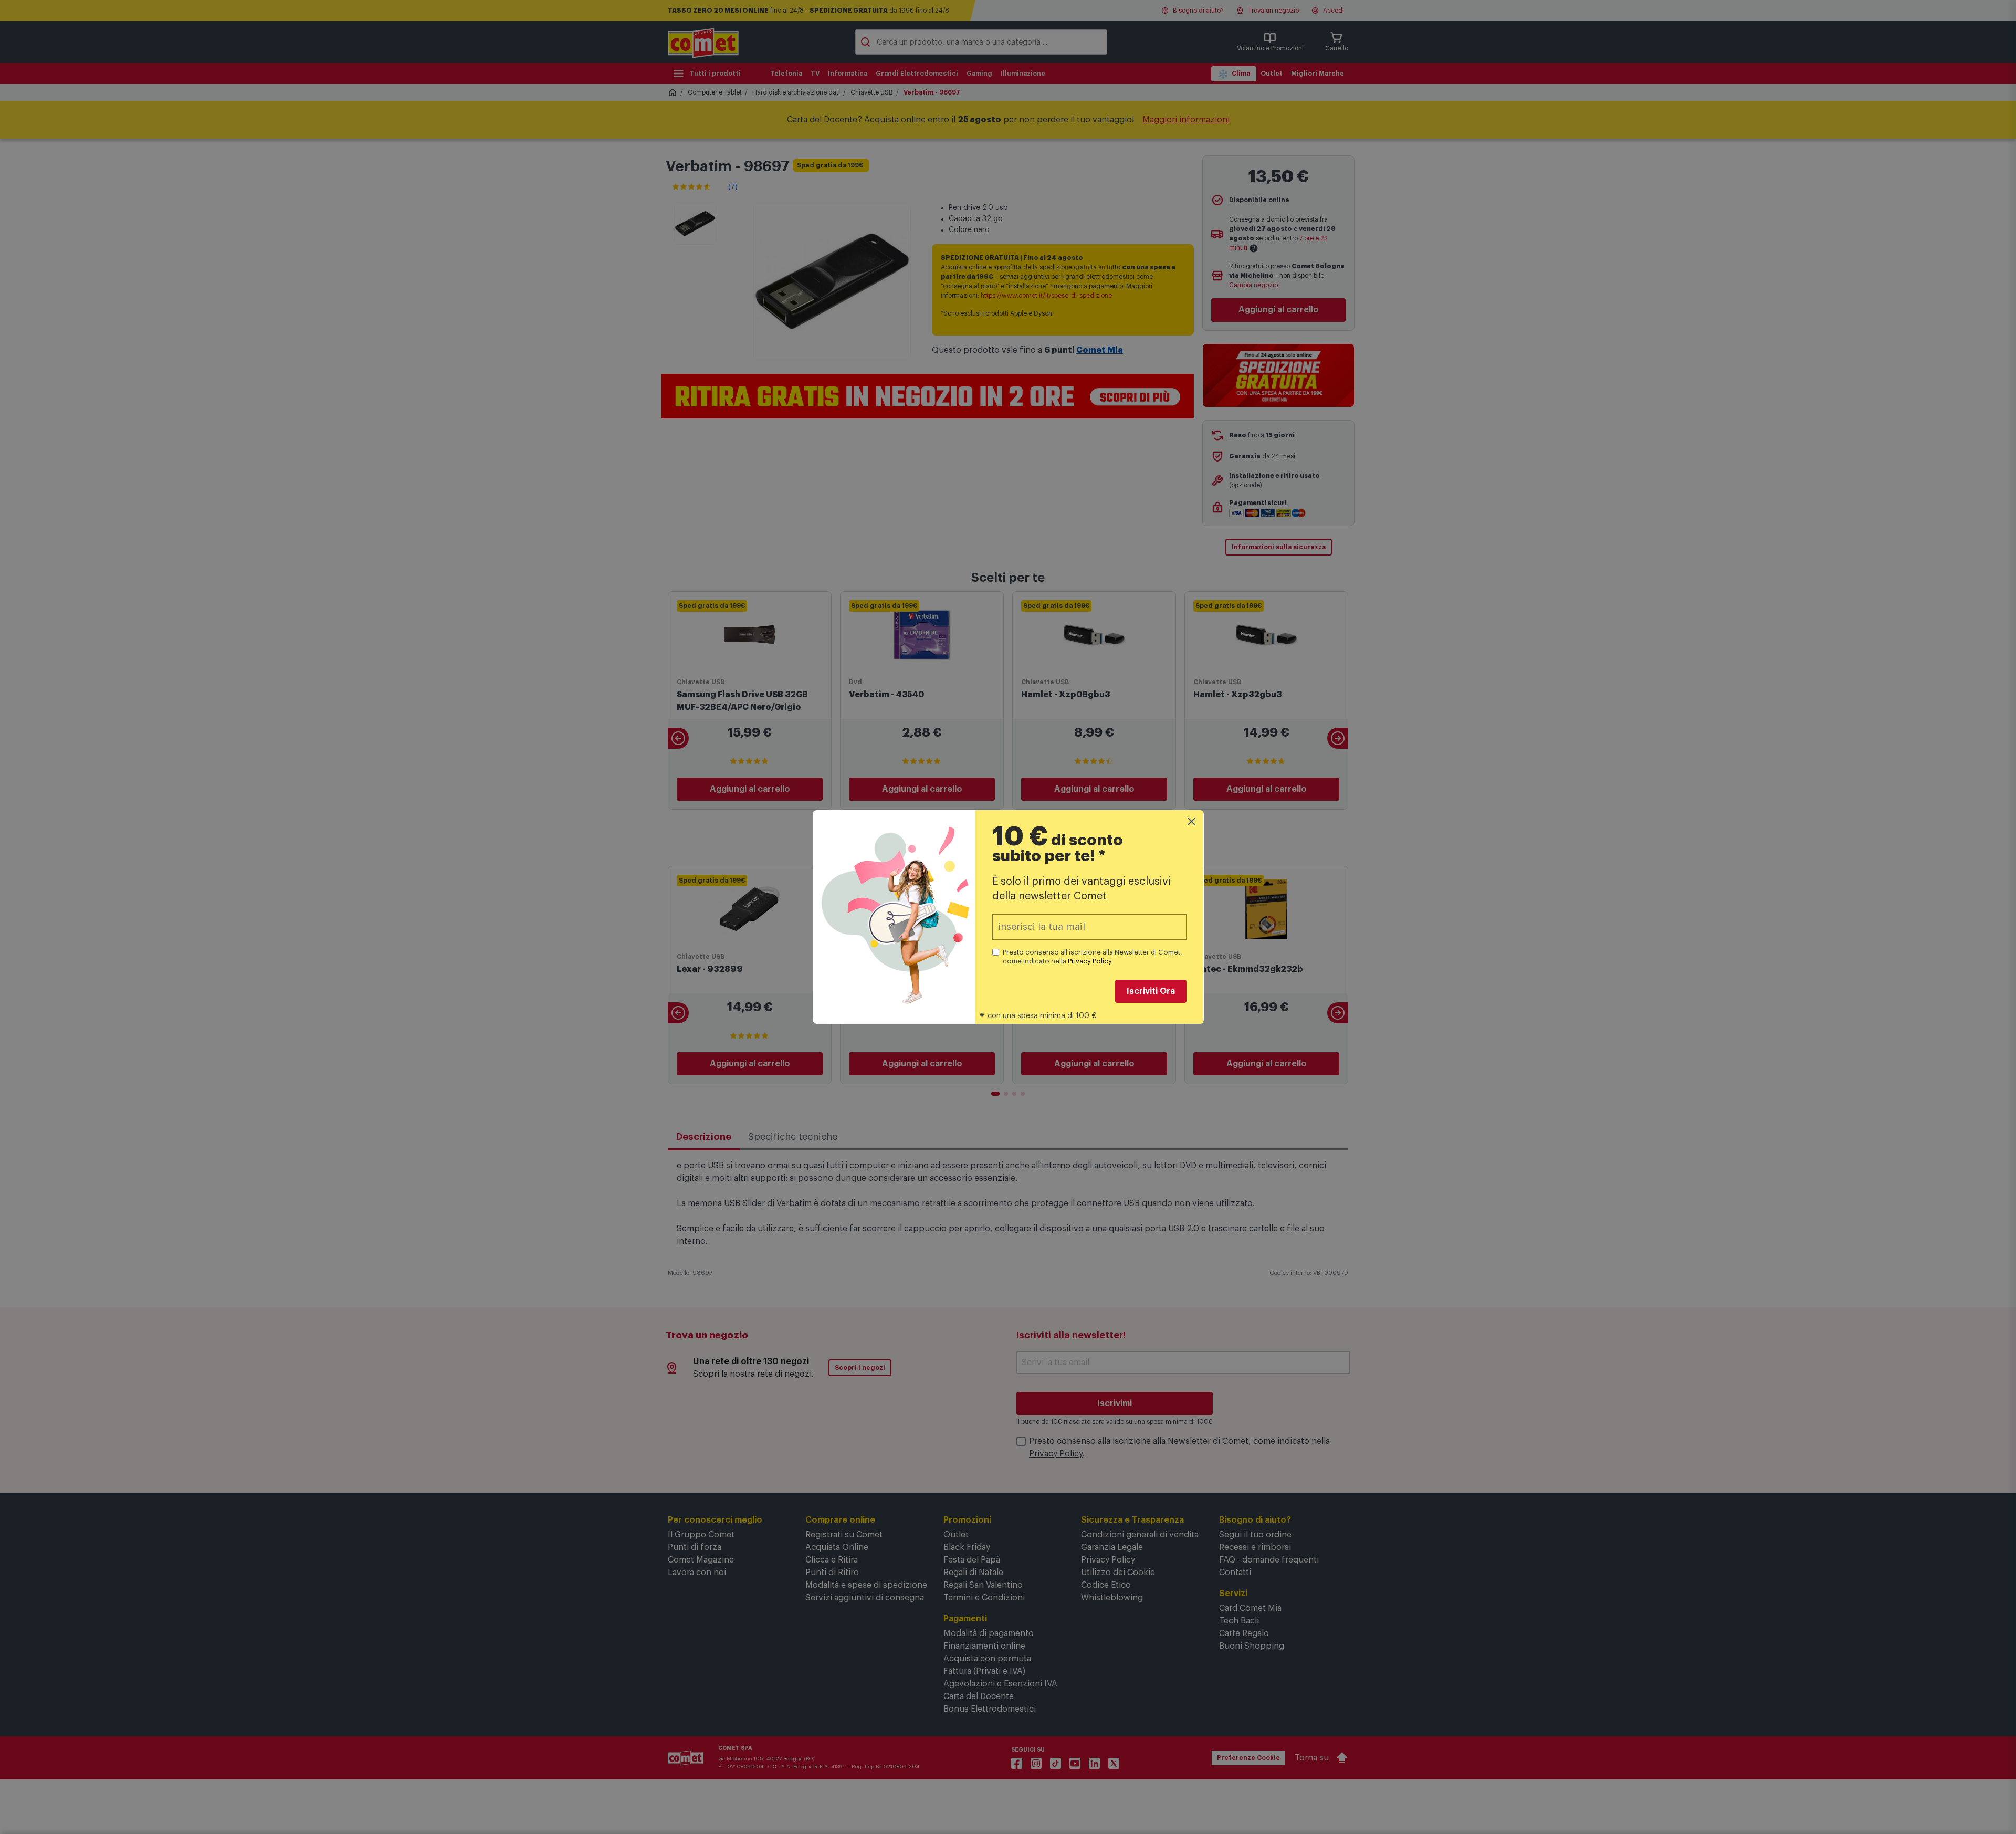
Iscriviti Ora (1151, 991)
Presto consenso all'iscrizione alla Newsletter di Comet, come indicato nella (1093, 957)
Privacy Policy (1090, 961)
